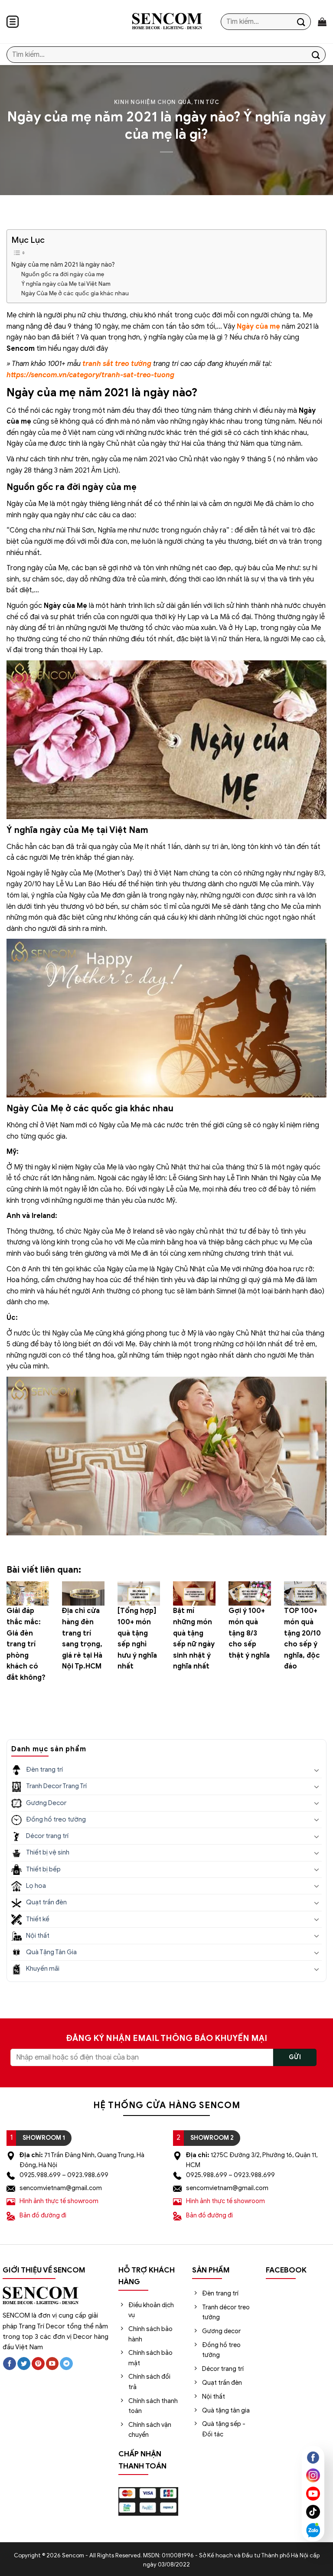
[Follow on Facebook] (10, 2364)
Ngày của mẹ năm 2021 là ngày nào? (63, 264)
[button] (13, 22)
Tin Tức (207, 102)
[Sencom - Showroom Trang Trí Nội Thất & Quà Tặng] (167, 22)
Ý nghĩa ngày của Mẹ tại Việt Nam (66, 284)
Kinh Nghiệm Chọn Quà (153, 102)
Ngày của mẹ (258, 326)
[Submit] (301, 21)
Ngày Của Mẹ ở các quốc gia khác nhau (75, 293)
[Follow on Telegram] (66, 2364)
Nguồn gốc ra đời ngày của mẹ (63, 274)
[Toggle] (317, 1770)
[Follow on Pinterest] (38, 2364)
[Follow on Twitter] (24, 2364)
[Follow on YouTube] (52, 2364)
